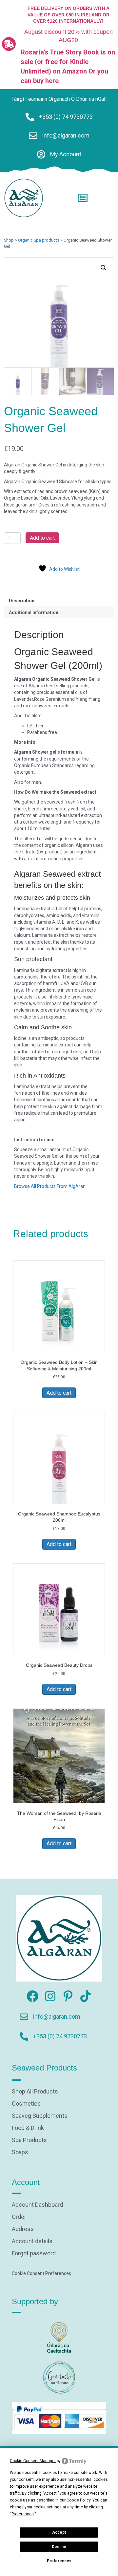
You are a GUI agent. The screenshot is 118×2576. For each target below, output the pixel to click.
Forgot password (34, 2254)
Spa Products (29, 2140)
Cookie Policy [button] (79, 2500)
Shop (9, 240)
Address (23, 2229)
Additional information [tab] (34, 612)
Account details (32, 2241)
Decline (59, 2547)
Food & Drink (28, 2128)
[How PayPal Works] (59, 2417)
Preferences (59, 2561)
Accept (59, 2532)
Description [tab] (22, 601)
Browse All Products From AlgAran (50, 1186)
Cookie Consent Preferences (41, 2273)
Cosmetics (26, 2104)
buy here (46, 81)
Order (19, 2217)
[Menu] (83, 198)
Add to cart (42, 538)
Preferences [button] (23, 2514)
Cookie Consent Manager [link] (33, 2461)
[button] (104, 268)
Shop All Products (35, 2092)
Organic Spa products (39, 240)
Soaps (20, 2152)
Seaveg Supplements (40, 2116)
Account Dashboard (37, 2205)
